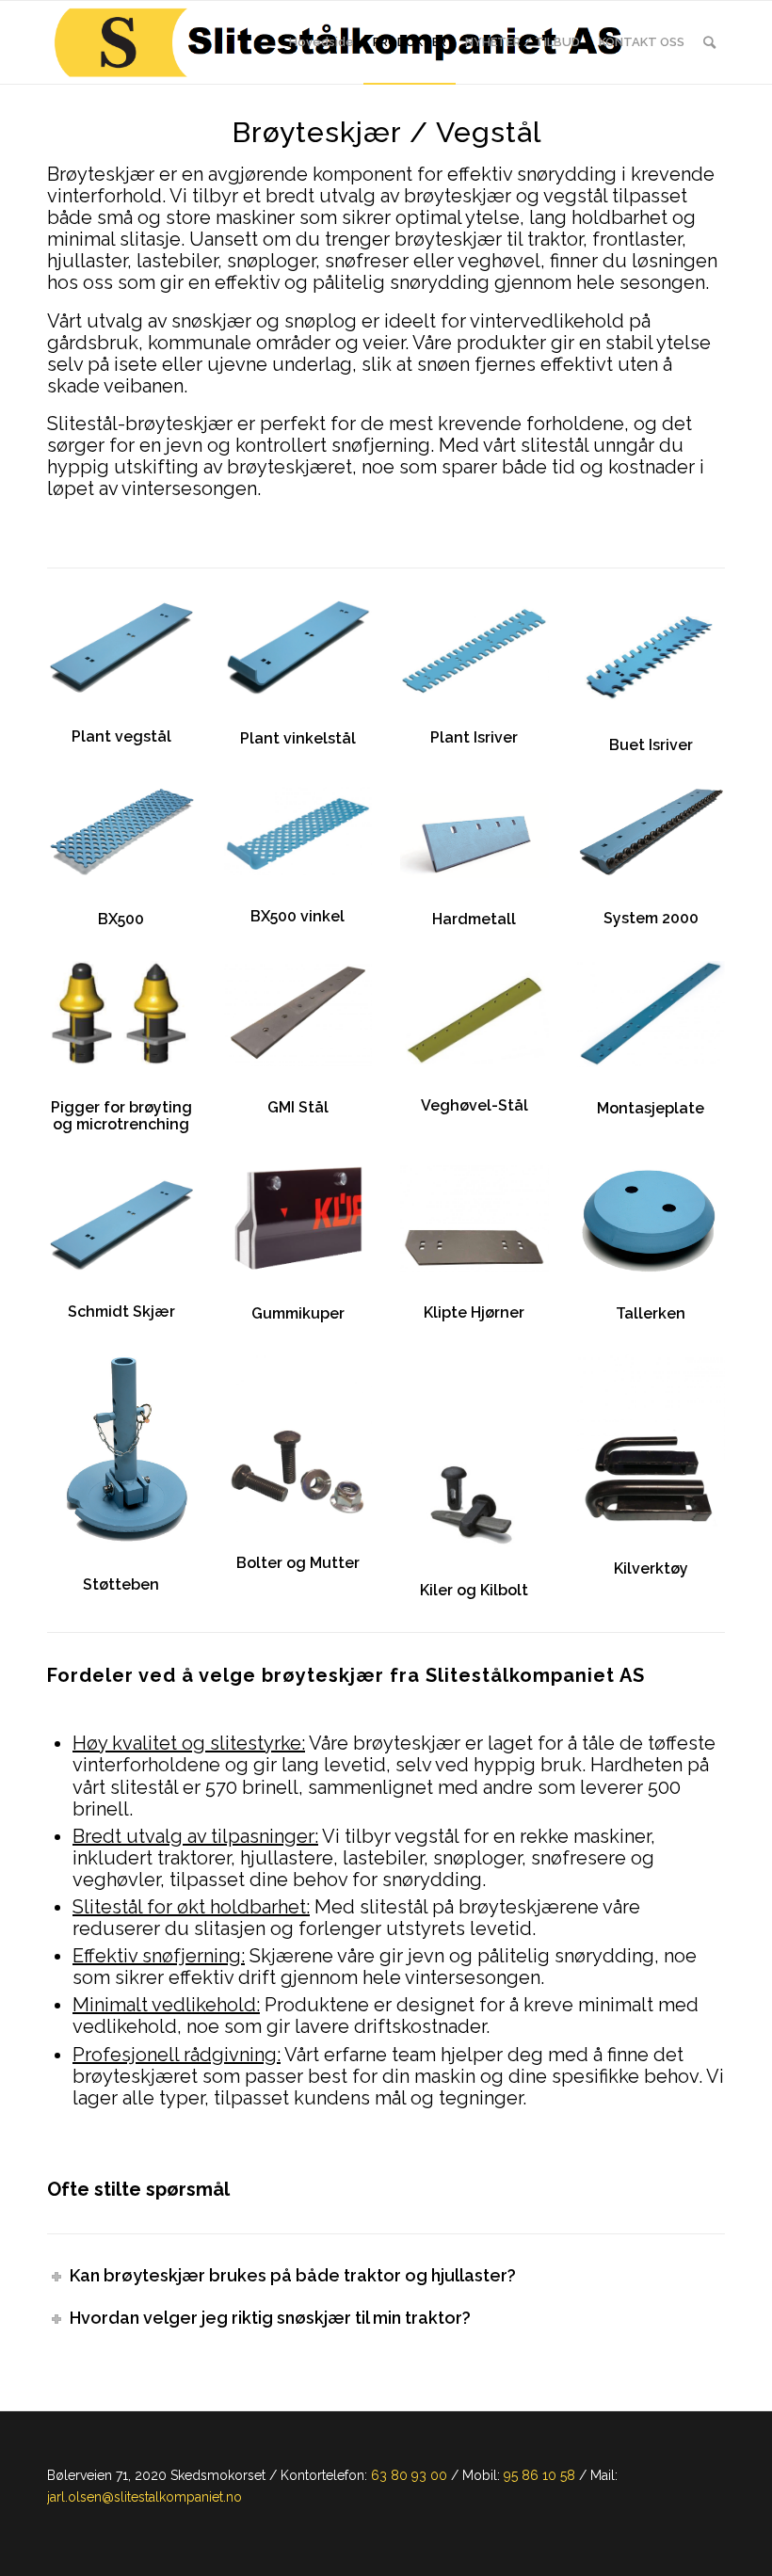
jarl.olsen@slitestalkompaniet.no (145, 2497)
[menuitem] (322, 42)
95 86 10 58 (539, 2475)
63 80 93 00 (409, 2475)
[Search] (709, 42)
